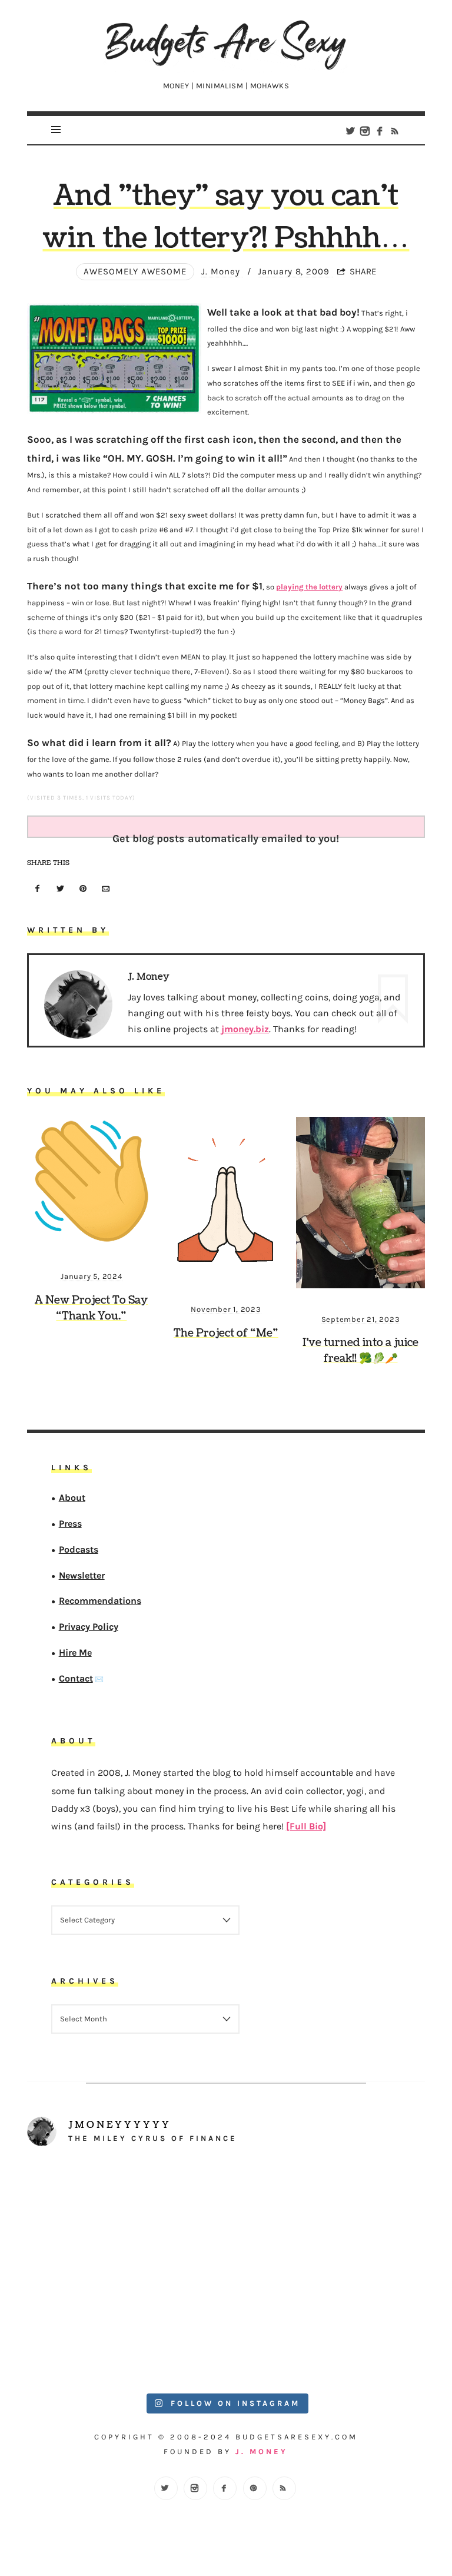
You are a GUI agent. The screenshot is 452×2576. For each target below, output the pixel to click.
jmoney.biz (245, 1029)
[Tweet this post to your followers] (61, 889)
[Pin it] (83, 889)
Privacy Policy (89, 1627)
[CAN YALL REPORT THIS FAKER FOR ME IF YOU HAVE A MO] (326, 2328)
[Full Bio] (306, 1826)
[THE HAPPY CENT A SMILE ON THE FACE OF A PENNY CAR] (326, 2216)
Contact (76, 1678)
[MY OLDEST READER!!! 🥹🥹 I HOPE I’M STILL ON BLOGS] (126, 2216)
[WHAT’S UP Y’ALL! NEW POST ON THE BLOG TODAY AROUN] (126, 2328)
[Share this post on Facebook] (38, 889)
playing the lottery (309, 587)
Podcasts (79, 1549)
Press (70, 1524)
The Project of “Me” (226, 1333)
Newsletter (82, 1575)
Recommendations (100, 1601)
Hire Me (75, 1652)
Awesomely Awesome (135, 271)
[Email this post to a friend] (106, 889)
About (72, 1498)
